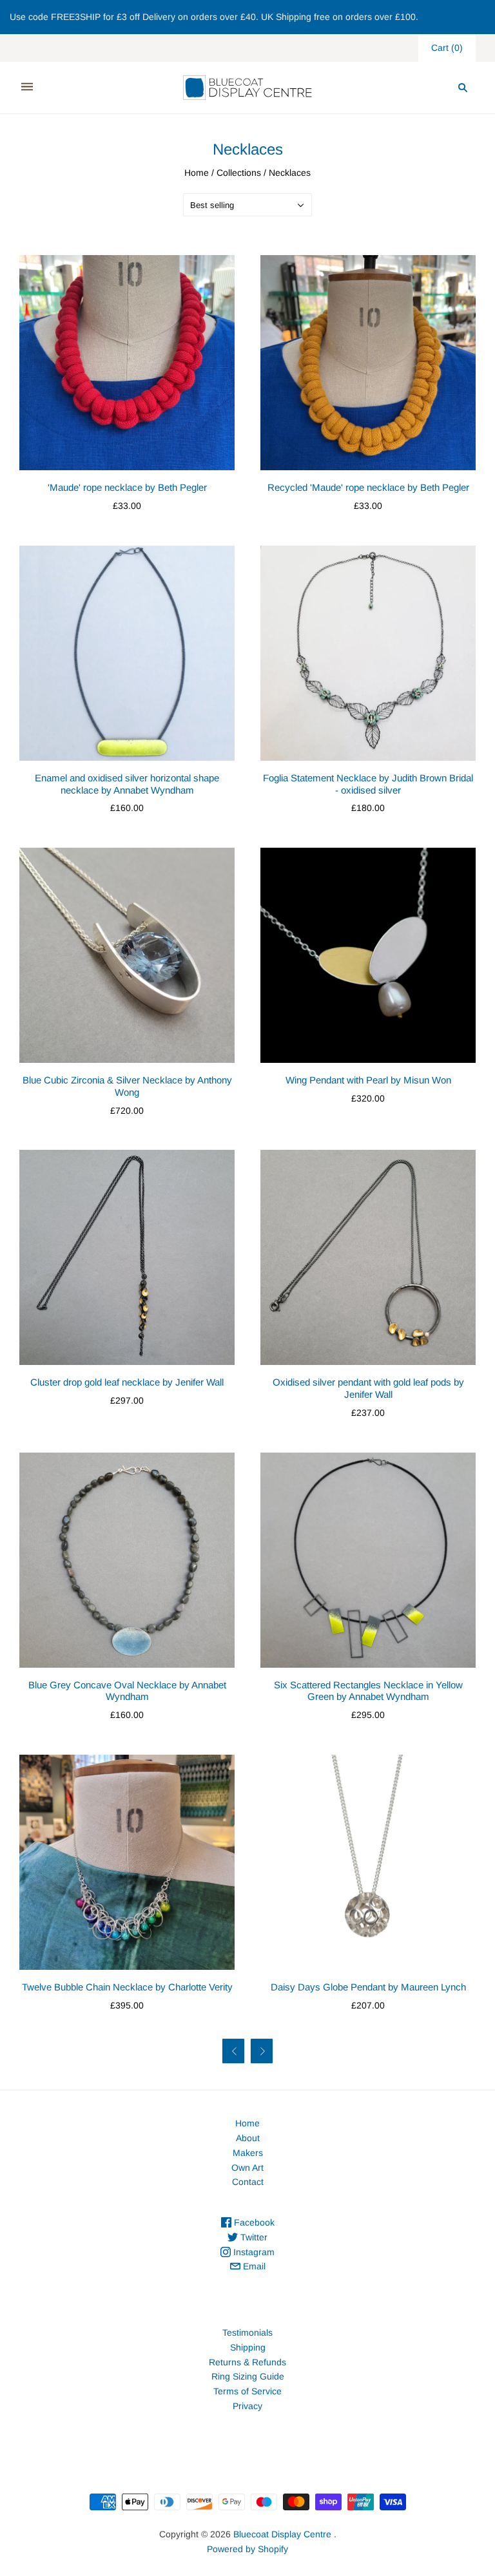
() (447, 48)
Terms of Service (247, 2391)
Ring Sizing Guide (248, 2376)
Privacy (247, 2406)
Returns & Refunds (247, 2362)
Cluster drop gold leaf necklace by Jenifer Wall (127, 1382)
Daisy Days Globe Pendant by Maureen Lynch (368, 1987)
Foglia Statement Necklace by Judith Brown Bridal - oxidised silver (368, 784)
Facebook (253, 2222)
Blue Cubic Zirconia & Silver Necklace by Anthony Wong (127, 1086)
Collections (239, 173)
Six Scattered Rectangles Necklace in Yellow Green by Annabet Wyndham (368, 1691)
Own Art (247, 2168)
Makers (248, 2153)
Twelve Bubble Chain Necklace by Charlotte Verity (127, 1987)
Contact (248, 2182)
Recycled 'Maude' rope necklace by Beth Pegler (368, 487)
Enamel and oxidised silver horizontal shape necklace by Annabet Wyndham (127, 784)
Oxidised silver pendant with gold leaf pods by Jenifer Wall (368, 1388)
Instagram (253, 2252)
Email (253, 2266)
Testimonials (247, 2333)
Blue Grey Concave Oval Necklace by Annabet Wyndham (127, 1691)
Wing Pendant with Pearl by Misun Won (368, 1080)
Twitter (253, 2237)
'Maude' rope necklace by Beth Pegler (127, 487)
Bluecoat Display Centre (282, 2534)
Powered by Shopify (247, 2549)
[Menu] (27, 87)
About (248, 2138)
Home (197, 173)
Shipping (248, 2347)
